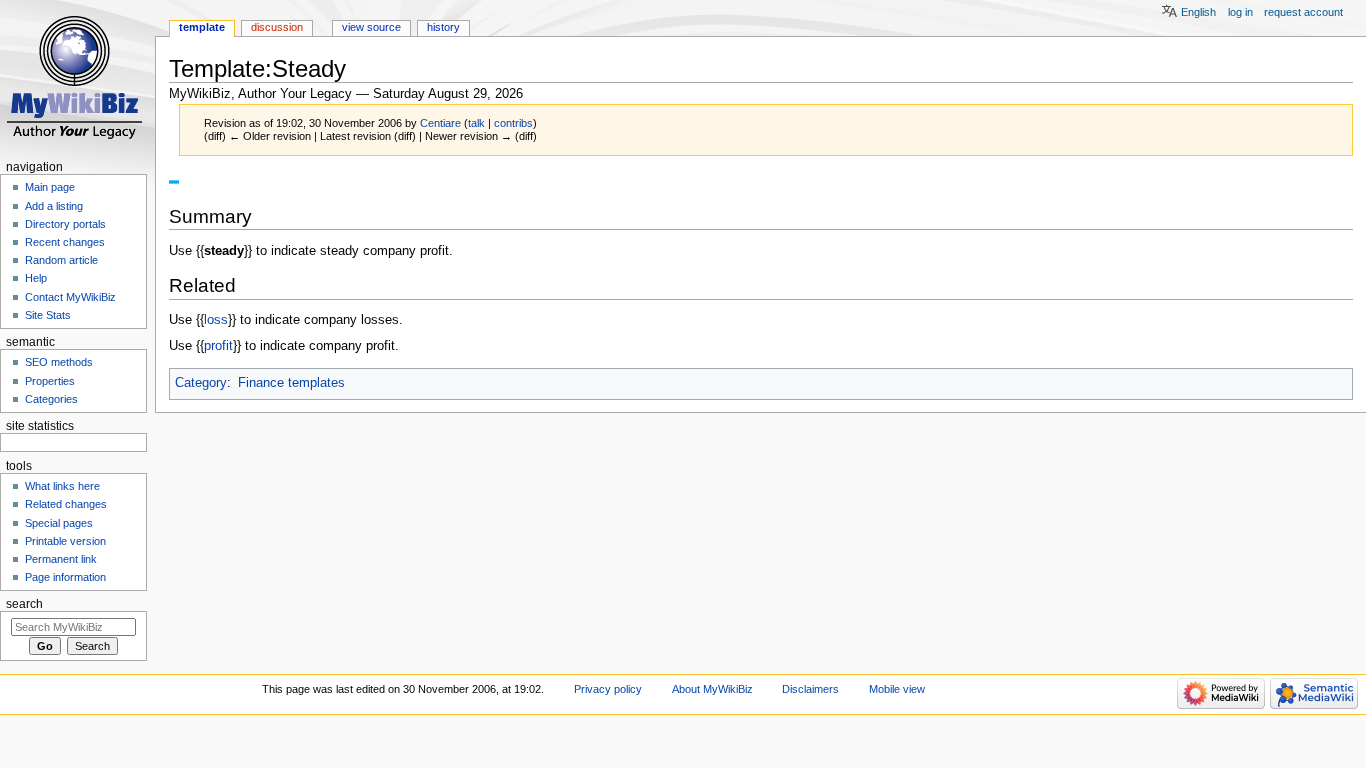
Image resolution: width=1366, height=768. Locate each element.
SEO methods (59, 362)
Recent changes (65, 242)
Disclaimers (810, 689)
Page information (65, 577)
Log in (1240, 12)
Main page (50, 187)
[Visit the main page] (77, 77)
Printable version (65, 541)
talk (476, 123)
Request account (1303, 12)
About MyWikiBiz (712, 689)
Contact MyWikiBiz (70, 297)
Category (201, 383)
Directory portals (65, 224)
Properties (50, 381)
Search (24, 604)
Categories (51, 399)
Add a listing (54, 206)
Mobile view (897, 689)
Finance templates (291, 383)
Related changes (66, 504)
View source (371, 27)
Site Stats (48, 315)
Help (36, 278)
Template (202, 27)
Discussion (277, 27)
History (443, 27)
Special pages (59, 523)
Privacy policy (608, 689)
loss (216, 320)
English (1198, 12)
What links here (62, 486)
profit (218, 346)
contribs (513, 123)
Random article (61, 260)
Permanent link (61, 559)
